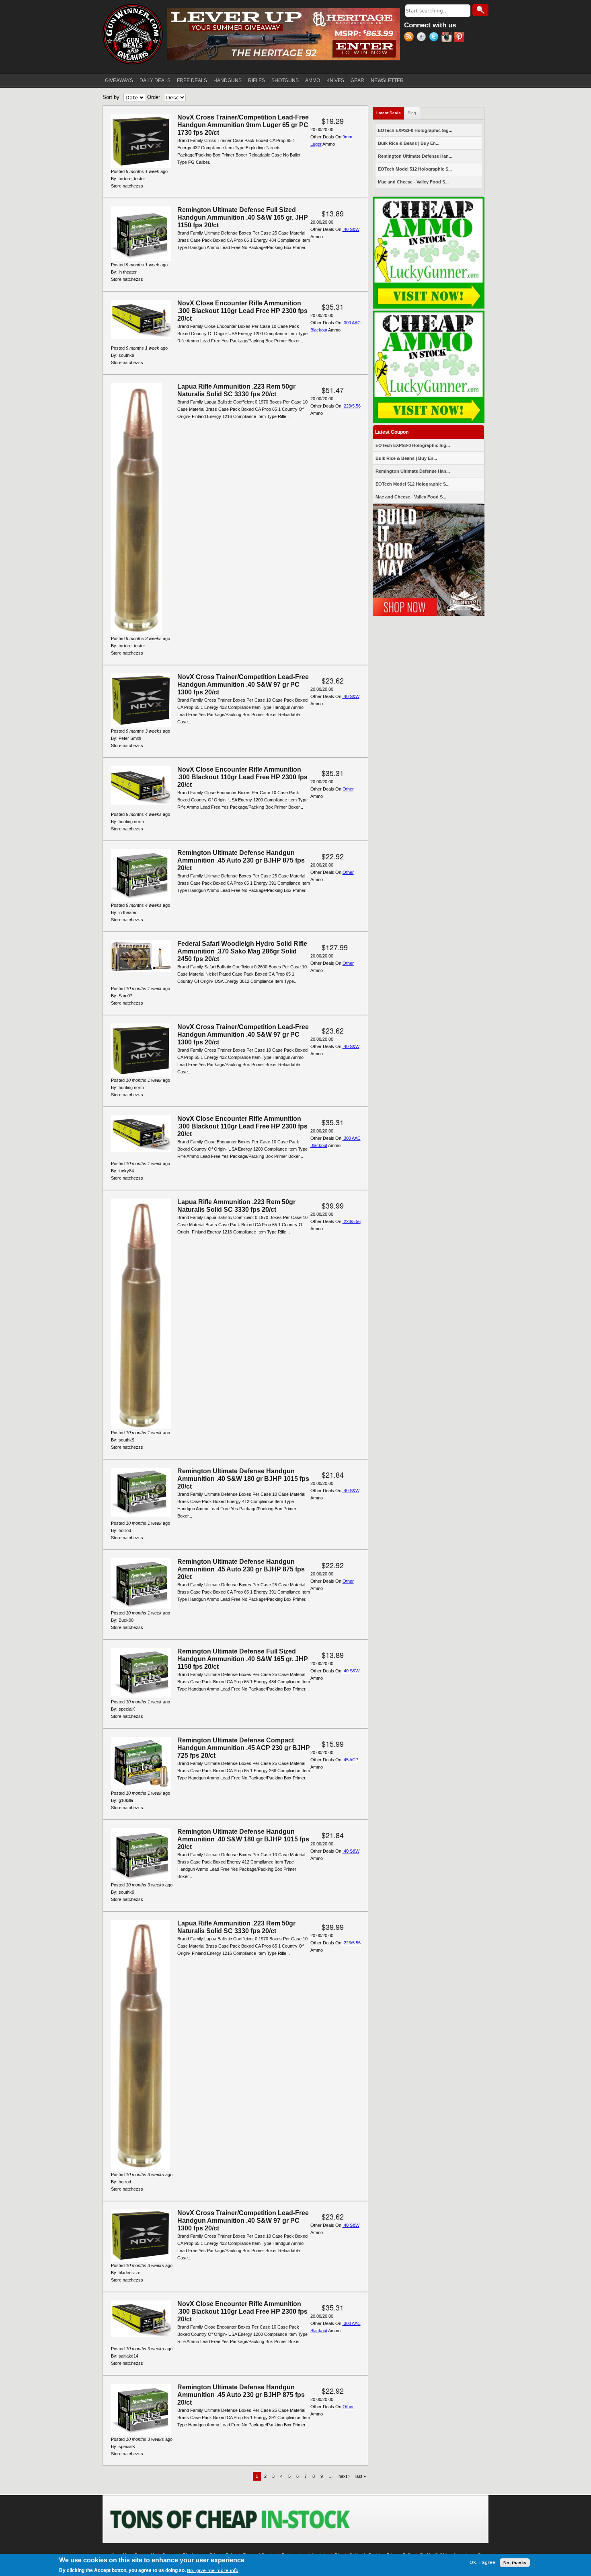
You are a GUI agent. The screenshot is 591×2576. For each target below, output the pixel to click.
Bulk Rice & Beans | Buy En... (409, 143)
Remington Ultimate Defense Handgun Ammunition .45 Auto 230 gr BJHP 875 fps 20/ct (241, 860)
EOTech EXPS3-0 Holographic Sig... (415, 130)
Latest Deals (390, 113)
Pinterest (460, 38)
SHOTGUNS (285, 80)
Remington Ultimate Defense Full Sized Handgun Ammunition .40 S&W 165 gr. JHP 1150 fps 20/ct (243, 217)
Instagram (448, 38)
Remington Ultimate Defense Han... (415, 156)
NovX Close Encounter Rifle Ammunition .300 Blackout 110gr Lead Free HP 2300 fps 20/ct (242, 311)
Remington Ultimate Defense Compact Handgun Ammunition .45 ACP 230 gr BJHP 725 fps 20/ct (244, 1748)
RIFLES (257, 80)
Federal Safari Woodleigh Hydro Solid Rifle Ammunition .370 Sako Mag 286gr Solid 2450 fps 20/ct (242, 951)
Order (154, 97)
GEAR (357, 80)
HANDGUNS (228, 80)
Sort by (111, 97)
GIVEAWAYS (119, 80)
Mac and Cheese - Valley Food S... (413, 182)
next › (344, 2476)
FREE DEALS (192, 80)
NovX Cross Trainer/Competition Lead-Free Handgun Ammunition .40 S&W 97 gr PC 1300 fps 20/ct (243, 685)
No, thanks (515, 2563)
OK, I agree (482, 2563)
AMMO (313, 80)
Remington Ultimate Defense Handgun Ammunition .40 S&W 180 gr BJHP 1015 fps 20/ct (243, 1479)
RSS (410, 38)
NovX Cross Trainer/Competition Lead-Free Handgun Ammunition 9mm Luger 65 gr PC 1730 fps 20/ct (243, 125)
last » (361, 2476)
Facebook (423, 38)
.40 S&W (351, 229)
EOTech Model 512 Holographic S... (415, 169)
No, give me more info (213, 2571)
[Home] (133, 34)
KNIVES (335, 80)
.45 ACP (350, 1760)
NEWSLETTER (387, 80)
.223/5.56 (352, 406)
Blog (412, 113)
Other (348, 789)
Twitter (435, 38)
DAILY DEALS (155, 80)
